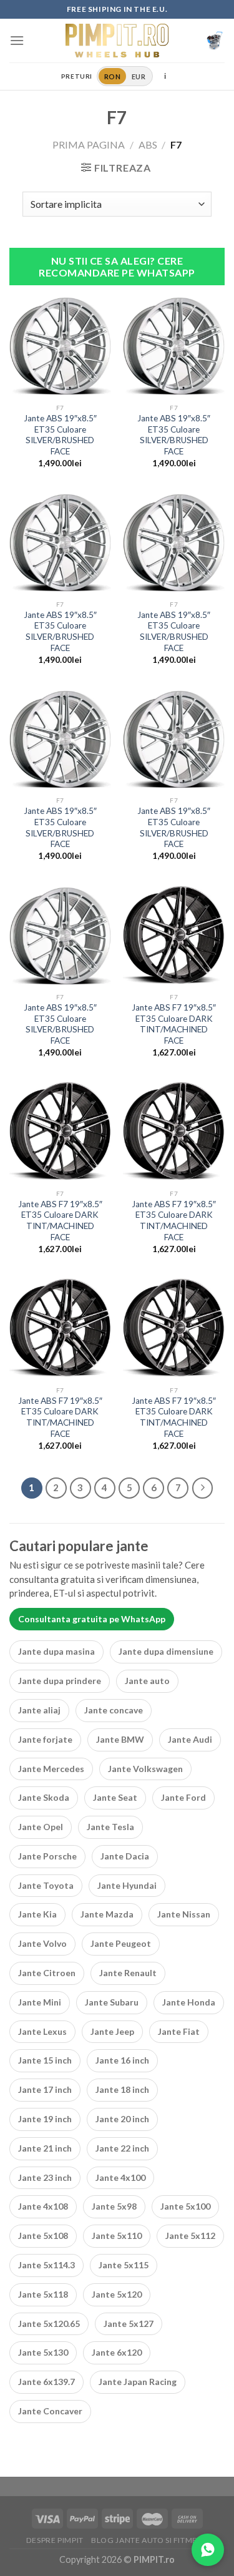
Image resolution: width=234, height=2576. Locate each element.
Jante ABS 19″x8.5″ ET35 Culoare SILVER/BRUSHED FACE (60, 435)
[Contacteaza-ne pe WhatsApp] (208, 2550)
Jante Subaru (112, 2002)
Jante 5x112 (190, 2236)
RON (112, 76)
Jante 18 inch (122, 2089)
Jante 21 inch (45, 2148)
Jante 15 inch (45, 2060)
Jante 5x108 (43, 2236)
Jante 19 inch (45, 2119)
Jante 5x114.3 (46, 2265)
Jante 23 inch (45, 2177)
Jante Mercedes (51, 1769)
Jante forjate (45, 1739)
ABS (148, 144)
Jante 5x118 (43, 2294)
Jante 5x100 (185, 2206)
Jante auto (147, 1681)
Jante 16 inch (122, 2060)
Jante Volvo (42, 1943)
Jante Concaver (50, 2411)
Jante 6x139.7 (46, 2382)
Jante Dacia (125, 1856)
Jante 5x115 (124, 2265)
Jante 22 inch (122, 2148)
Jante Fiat (179, 2031)
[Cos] (215, 41)
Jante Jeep (112, 2031)
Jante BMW (120, 1739)
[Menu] (17, 40)
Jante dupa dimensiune (166, 1651)
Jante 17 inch (45, 2089)
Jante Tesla (110, 1827)
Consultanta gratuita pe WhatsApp (92, 1619)
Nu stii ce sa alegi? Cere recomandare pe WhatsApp (117, 267)
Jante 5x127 (129, 2324)
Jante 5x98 (114, 2206)
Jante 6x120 (117, 2352)
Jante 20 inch (122, 2119)
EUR (139, 76)
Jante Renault (128, 1973)
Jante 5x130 (43, 2352)
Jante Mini (40, 2002)
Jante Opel (41, 1827)
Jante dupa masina (56, 1651)
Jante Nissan (184, 1914)
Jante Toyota (46, 1885)
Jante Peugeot (121, 1943)
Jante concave (114, 1710)
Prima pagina (89, 144)
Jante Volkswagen (145, 1769)
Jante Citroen (47, 1973)
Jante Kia (37, 1914)
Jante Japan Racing (138, 2382)
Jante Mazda (107, 1914)
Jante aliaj (39, 1710)
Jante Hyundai (127, 1885)
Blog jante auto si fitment (149, 2540)
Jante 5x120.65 (49, 2324)
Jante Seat (115, 1797)
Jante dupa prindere (60, 1681)
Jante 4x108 (43, 2206)
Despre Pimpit (55, 2540)
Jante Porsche (47, 1856)
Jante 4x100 (120, 2177)
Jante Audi (190, 1739)
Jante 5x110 (117, 2236)
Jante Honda (189, 2002)
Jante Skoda (44, 1797)
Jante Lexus (42, 2031)
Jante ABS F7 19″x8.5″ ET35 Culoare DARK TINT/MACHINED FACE (174, 1024)
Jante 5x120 (117, 2294)
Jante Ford (183, 1797)
